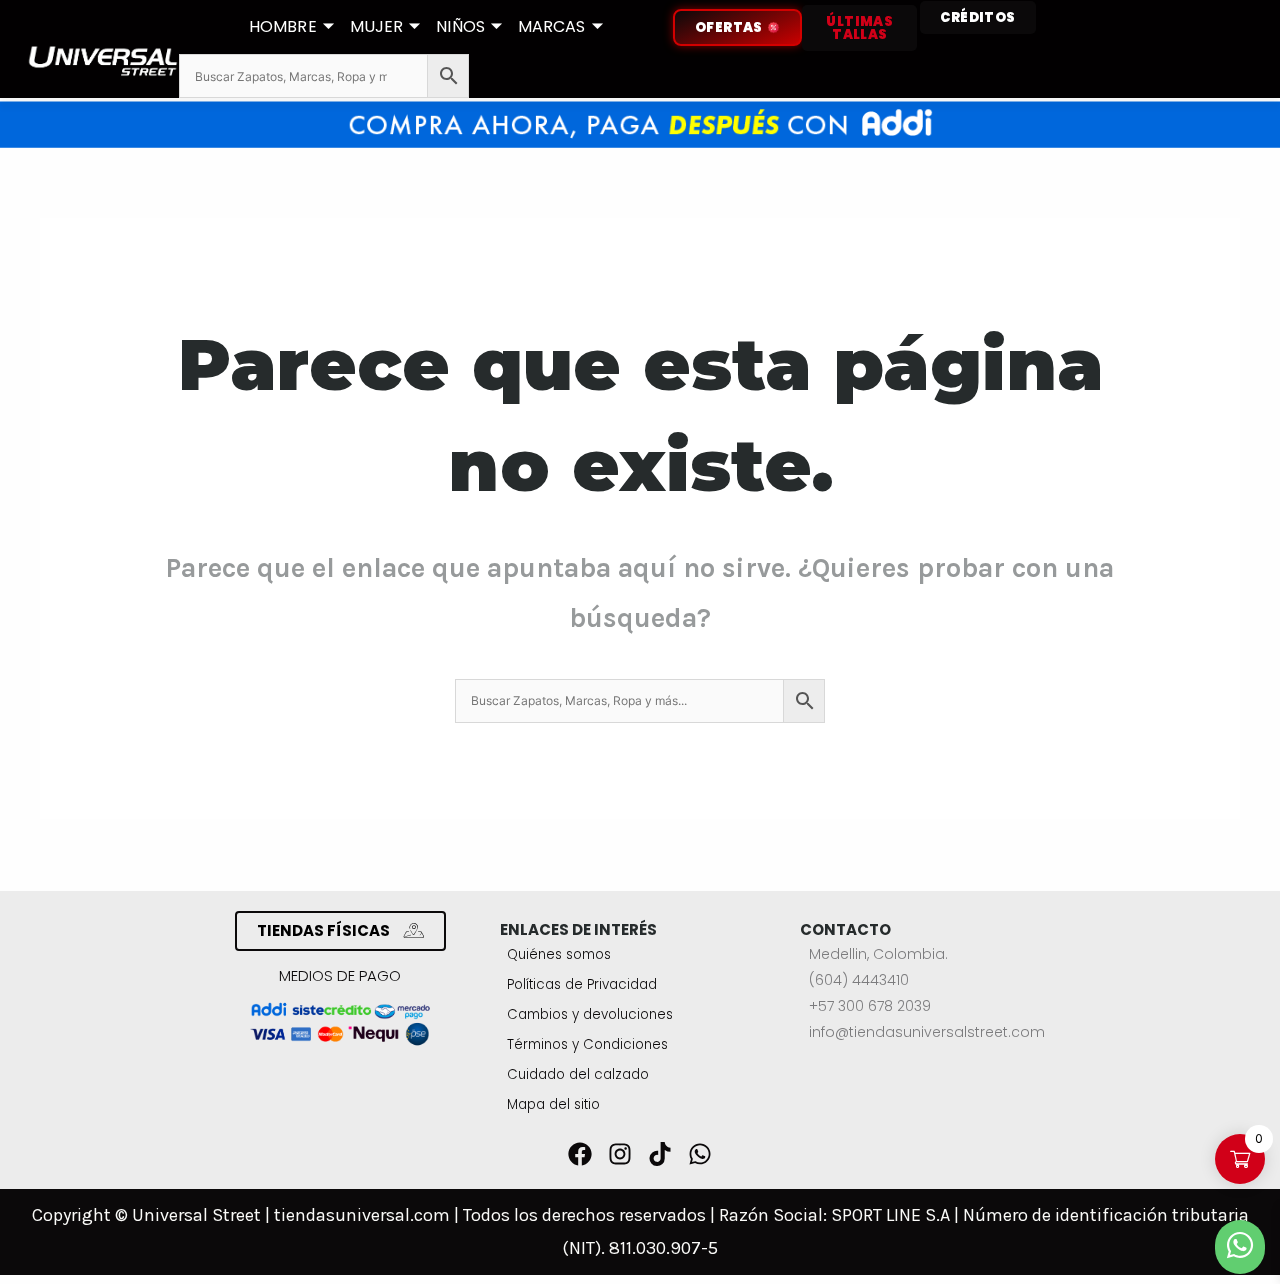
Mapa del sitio (553, 1104)
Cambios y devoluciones (590, 1014)
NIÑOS (460, 26)
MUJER (377, 26)
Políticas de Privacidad (582, 984)
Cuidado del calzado (578, 1074)
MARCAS (552, 26)
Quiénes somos (559, 954)
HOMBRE (283, 26)
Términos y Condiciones (587, 1044)
